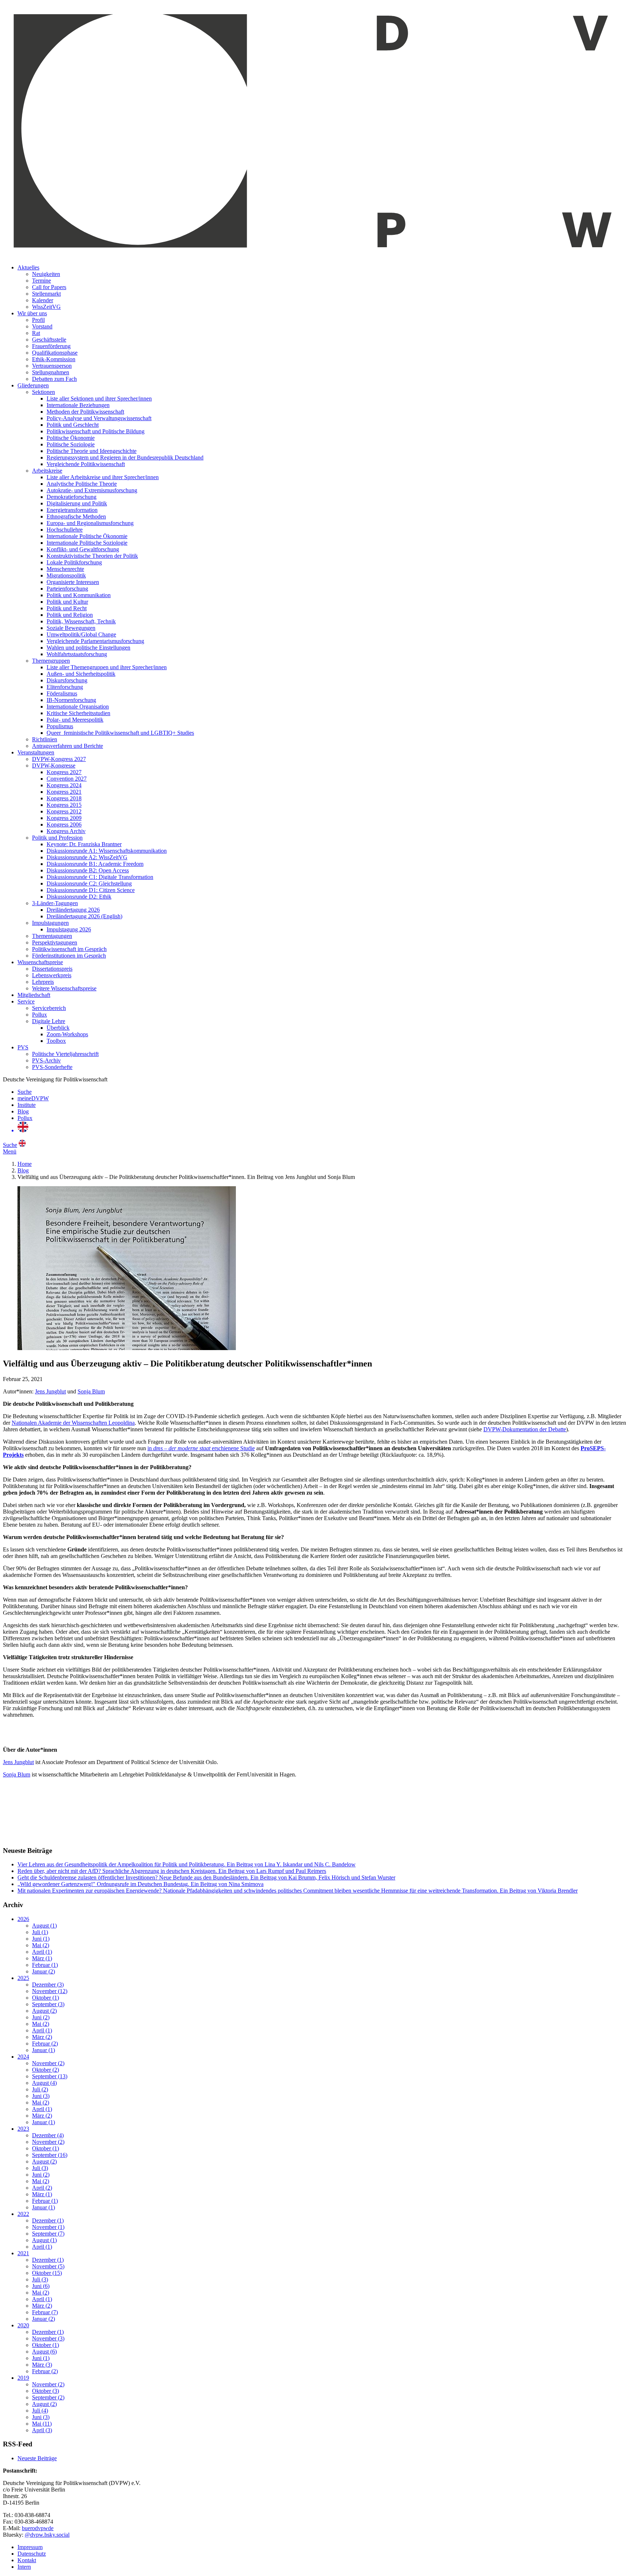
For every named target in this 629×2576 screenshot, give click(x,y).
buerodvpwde (38, 2528)
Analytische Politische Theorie (82, 484)
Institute (27, 1105)
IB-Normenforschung (71, 700)
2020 (23, 2325)
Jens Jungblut (50, 1391)
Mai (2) (41, 1945)
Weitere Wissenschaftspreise (64, 988)
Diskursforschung (67, 680)
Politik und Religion (70, 615)
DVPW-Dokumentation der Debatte (525, 1429)
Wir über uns (32, 313)
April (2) (42, 2188)
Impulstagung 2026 (69, 929)
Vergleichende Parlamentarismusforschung (95, 641)
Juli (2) (40, 2089)
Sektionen (43, 392)
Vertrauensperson (52, 366)
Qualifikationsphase (55, 353)
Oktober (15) (47, 2273)
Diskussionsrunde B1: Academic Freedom (95, 864)
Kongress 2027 (64, 772)
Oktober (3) (46, 2391)
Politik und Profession (57, 838)
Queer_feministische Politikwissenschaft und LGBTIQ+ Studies (120, 733)
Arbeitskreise (47, 471)
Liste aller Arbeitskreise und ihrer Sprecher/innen (103, 477)
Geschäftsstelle (49, 340)
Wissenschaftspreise (40, 962)
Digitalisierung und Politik (77, 503)
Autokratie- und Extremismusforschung (92, 490)
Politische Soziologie (71, 444)
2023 (23, 2129)
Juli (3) (40, 2168)
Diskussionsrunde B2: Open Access (88, 870)
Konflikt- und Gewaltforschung (83, 549)
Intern (24, 2567)
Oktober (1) (46, 1998)
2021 (23, 2253)
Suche (25, 1092)
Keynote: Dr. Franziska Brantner (84, 844)
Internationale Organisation (78, 707)
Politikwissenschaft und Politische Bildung (96, 431)
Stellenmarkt (46, 294)
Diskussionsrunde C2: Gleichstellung (89, 883)
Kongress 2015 (64, 805)
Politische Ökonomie (71, 438)
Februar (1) (45, 1965)
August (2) (44, 2011)
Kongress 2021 (64, 792)
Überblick (58, 1028)
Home (25, 1164)
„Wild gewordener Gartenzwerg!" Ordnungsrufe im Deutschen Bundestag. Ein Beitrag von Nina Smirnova (141, 1884)
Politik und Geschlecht (73, 425)
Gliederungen (33, 385)
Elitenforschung (65, 687)
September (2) (48, 2397)
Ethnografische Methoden (76, 516)
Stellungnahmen (51, 372)
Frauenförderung (51, 346)
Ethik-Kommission (54, 359)
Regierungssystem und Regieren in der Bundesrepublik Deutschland (125, 457)
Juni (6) (41, 2286)
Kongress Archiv (66, 831)
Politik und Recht (67, 608)
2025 (23, 1978)
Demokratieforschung (72, 497)
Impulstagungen (50, 923)
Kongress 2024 (64, 785)
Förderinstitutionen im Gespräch (69, 956)
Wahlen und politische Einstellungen (88, 648)
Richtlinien (45, 739)
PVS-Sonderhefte (52, 1067)
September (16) (50, 2155)
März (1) (42, 1958)
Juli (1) (40, 1932)
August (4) (44, 2083)
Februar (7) (45, 2312)
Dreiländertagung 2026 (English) (84, 916)
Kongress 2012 (64, 811)
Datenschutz (32, 2554)
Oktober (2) (46, 2070)
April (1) (42, 1952)
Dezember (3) (48, 1985)
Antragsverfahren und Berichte (68, 746)
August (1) (44, 1926)
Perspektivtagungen (55, 942)
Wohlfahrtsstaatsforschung (77, 654)
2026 (23, 1919)
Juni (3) (41, 2096)
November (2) (48, 2063)
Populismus (60, 726)
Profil (38, 320)
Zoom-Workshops (67, 1034)
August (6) (44, 2352)
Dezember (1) (48, 2220)
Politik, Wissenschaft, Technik (81, 621)
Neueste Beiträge (37, 2458)
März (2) (42, 2037)
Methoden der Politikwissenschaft (85, 412)
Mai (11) (42, 2424)
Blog (23, 1111)
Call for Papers (49, 287)
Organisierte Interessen (73, 582)
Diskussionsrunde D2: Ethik (79, 897)
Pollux (39, 1015)
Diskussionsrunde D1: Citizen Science (91, 890)
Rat (36, 333)
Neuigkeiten (46, 274)
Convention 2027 (67, 779)
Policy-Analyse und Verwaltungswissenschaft (99, 418)
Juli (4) (40, 2411)
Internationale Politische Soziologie (87, 543)
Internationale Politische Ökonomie (87, 536)
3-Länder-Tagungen (55, 903)
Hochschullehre (65, 530)
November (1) (48, 2227)
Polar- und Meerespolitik (75, 720)
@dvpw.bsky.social (47, 2535)
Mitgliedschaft (34, 995)
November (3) (48, 2338)
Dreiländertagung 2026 (73, 910)
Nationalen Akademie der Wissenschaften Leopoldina (73, 1423)
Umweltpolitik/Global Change (81, 634)
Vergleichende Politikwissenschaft (86, 464)
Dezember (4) (48, 2135)
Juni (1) (41, 1939)
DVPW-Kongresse (54, 766)
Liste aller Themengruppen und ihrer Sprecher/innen (107, 667)
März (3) (42, 2365)
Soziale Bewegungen (71, 628)
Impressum (30, 2547)
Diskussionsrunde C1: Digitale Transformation (100, 877)
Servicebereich (49, 1008)
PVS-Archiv (46, 1060)
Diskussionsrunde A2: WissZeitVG (87, 857)
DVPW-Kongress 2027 (59, 759)
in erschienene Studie (201, 1448)
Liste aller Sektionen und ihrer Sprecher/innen (99, 399)
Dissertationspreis (52, 969)
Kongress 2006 (64, 825)
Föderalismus (62, 693)
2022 (23, 2214)
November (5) (48, 2266)
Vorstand (42, 326)
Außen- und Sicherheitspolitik (81, 674)
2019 (23, 2378)
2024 (23, 2057)
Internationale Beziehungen (78, 405)
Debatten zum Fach (54, 379)
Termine (41, 281)
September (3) (48, 2004)
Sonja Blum (91, 1391)
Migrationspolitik (66, 575)
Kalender (43, 300)
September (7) (48, 2234)
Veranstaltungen (36, 752)
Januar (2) (43, 1971)
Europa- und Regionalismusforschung (90, 523)
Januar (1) (43, 2050)
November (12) (50, 1991)
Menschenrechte (65, 569)
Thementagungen (52, 936)
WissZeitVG (46, 307)
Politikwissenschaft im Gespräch (69, 949)
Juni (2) (41, 2017)
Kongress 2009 (64, 818)
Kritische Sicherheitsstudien (78, 713)
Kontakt (27, 2560)
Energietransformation (72, 510)
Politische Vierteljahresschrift (65, 1054)
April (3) (42, 2430)
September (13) (50, 2076)
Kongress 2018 (64, 798)
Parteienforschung (67, 589)
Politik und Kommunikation (79, 595)
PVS (23, 1047)
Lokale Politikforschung (74, 562)
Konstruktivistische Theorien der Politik (92, 556)
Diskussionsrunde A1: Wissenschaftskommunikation (107, 851)
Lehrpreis (43, 982)
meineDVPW (33, 1098)
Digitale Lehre (49, 1021)
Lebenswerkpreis (52, 975)
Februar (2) (45, 2044)
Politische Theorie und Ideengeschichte (92, 451)
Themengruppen (51, 661)
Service (26, 1001)
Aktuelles (28, 267)
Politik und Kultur (67, 602)
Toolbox (56, 1041)
